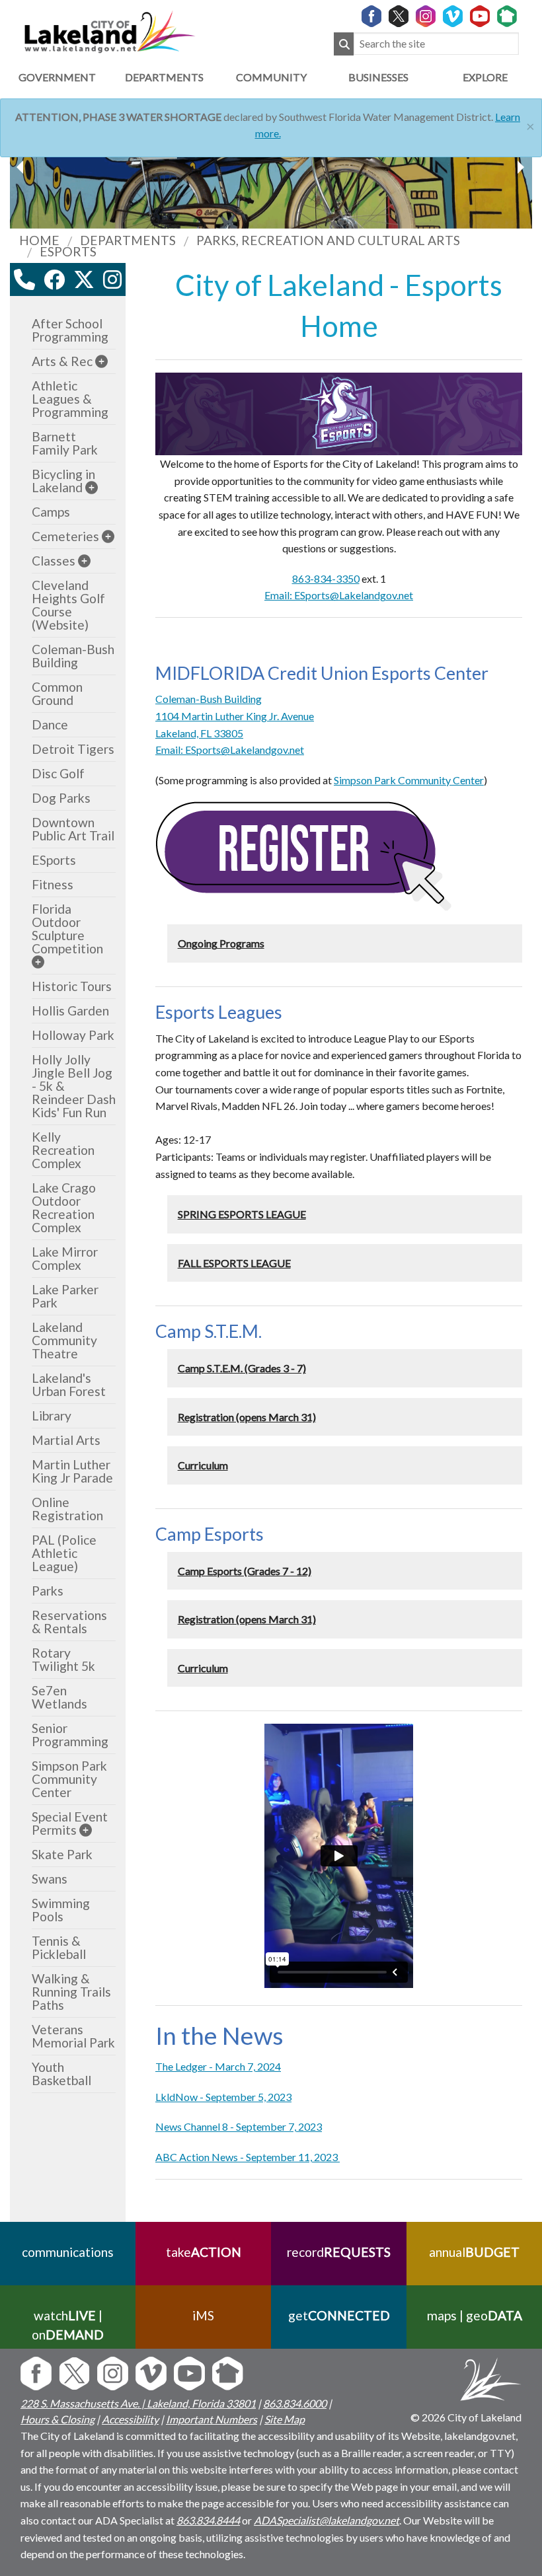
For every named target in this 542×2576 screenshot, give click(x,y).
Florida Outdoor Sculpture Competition (67, 929)
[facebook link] (54, 279)
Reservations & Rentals (69, 1622)
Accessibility (130, 2419)
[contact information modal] (24, 279)
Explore (485, 77)
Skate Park (62, 1854)
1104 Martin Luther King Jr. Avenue (235, 716)
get (339, 2315)
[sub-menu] (101, 361)
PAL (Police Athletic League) (64, 1553)
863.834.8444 (208, 2520)
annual (474, 2252)
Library (52, 1416)
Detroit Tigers (73, 749)
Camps (51, 512)
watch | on (68, 2325)
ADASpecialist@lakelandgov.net (327, 2520)
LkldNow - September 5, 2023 (223, 2097)
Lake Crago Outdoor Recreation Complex (64, 1207)
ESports (54, 860)
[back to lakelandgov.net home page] (109, 30)
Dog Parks (61, 798)
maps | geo (475, 2315)
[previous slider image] (520, 167)
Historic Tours (72, 986)
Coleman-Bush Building (209, 699)
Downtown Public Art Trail (73, 829)
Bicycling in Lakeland (63, 481)
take (204, 2252)
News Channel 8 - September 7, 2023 (239, 2126)
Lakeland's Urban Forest (69, 1384)
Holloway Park (73, 1035)
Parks (48, 1591)
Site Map (285, 2419)
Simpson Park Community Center (409, 780)
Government (57, 77)
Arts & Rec (62, 361)
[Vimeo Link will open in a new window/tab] (453, 17)
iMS (203, 2315)
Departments (164, 77)
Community (271, 77)
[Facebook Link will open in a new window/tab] (371, 17)
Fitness (53, 884)
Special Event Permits (70, 1823)
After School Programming (70, 330)
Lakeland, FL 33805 (199, 733)
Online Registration (67, 1509)
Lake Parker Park (65, 1296)
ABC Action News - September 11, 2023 (248, 2157)
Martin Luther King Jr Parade (72, 1471)
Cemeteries (65, 536)
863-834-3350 (326, 578)
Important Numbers (212, 2419)
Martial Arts (66, 1440)
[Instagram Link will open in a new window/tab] (426, 17)
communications (68, 2252)
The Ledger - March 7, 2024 (218, 2066)
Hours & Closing (58, 2419)
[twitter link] (84, 279)
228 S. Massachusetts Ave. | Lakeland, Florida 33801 (138, 2403)
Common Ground (57, 693)
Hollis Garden (70, 1011)
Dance (50, 724)
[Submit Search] (344, 44)
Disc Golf (58, 773)
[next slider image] (22, 167)
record (339, 2252)
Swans (50, 1879)
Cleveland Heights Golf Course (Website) (68, 605)
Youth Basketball (61, 2074)
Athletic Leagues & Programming (70, 399)
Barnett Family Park (65, 443)
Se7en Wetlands (59, 1697)
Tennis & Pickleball (59, 1947)
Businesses (378, 77)
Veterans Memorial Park (73, 2036)
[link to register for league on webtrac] (304, 855)
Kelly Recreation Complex (63, 1150)
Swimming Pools (61, 1910)
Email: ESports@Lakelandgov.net (339, 595)
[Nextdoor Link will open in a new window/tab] (507, 17)
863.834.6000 (295, 2403)
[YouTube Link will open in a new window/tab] (480, 17)
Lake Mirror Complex (65, 1258)
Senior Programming (70, 1735)
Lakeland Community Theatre (64, 1340)
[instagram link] (112, 279)
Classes (54, 561)
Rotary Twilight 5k (63, 1659)
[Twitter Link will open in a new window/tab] (399, 17)
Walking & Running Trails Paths (71, 1992)
